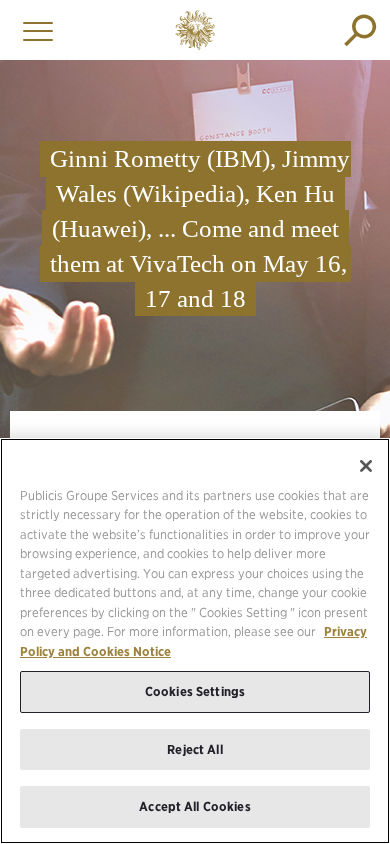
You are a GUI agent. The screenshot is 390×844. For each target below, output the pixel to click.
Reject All (194, 749)
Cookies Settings (195, 691)
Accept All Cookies (194, 806)
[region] (195, 641)
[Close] (366, 466)
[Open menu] (33, 30)
